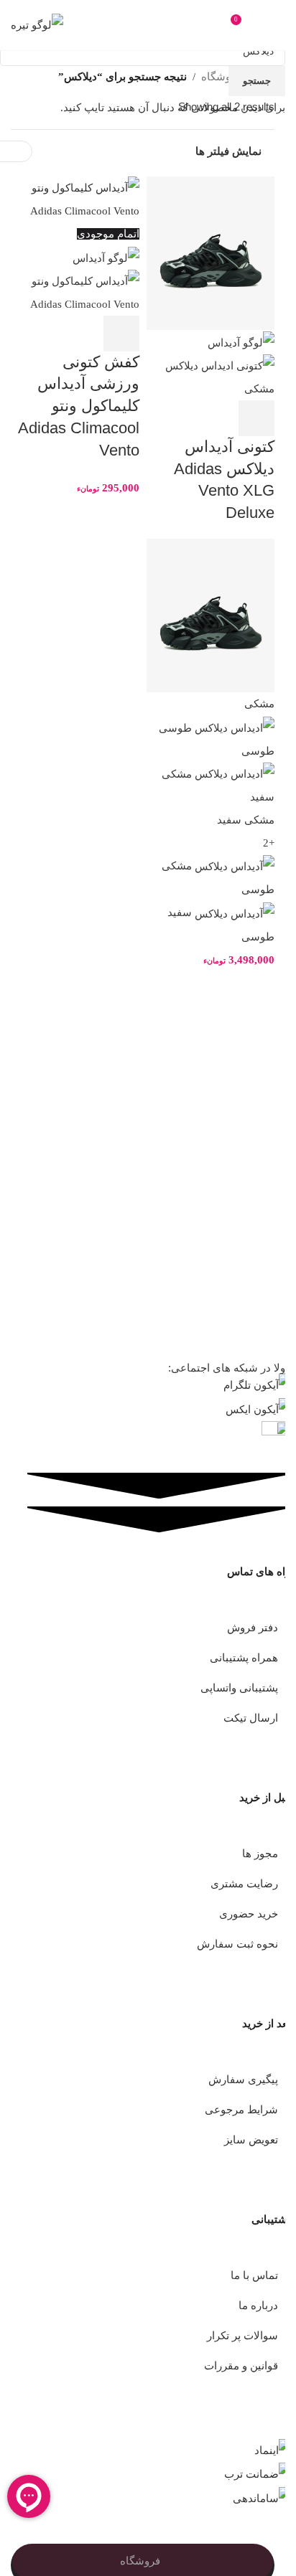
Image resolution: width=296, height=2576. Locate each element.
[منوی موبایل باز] (269, 25)
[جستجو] (213, 25)
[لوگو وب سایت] (37, 24)
